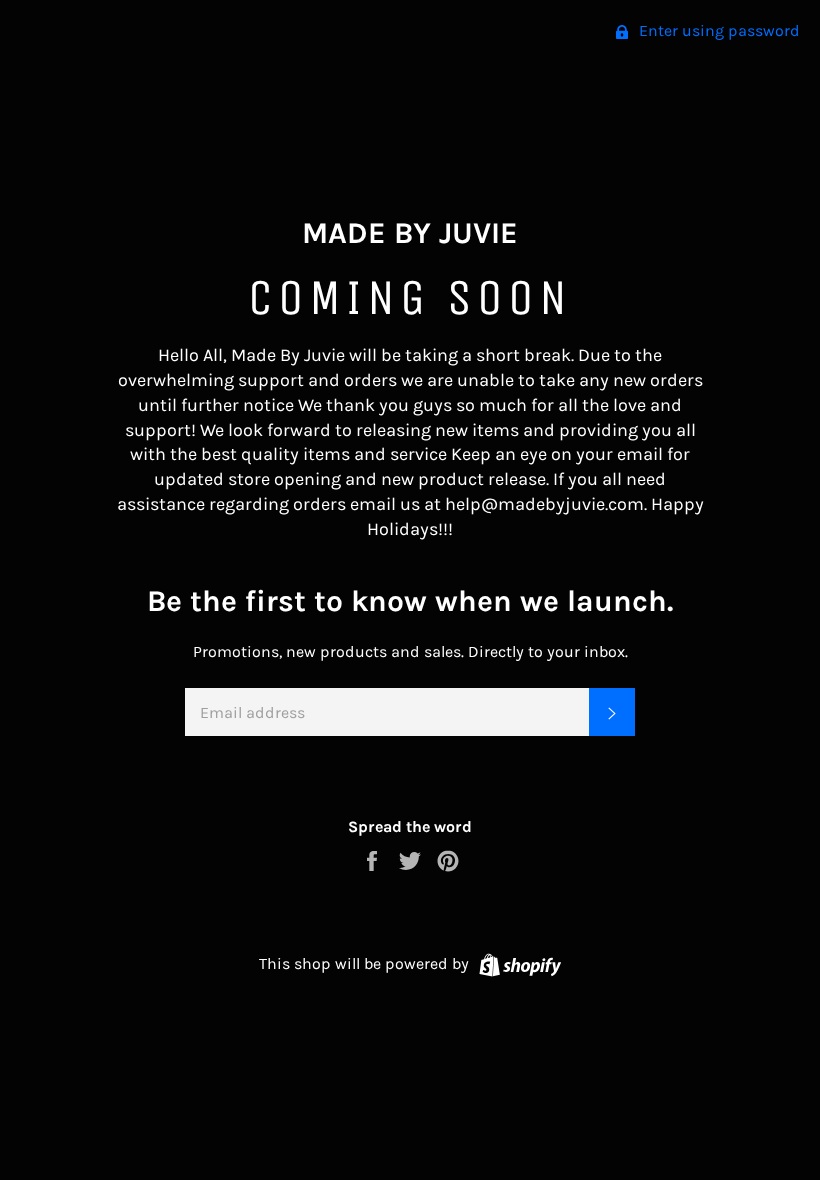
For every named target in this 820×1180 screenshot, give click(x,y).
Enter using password (717, 30)
